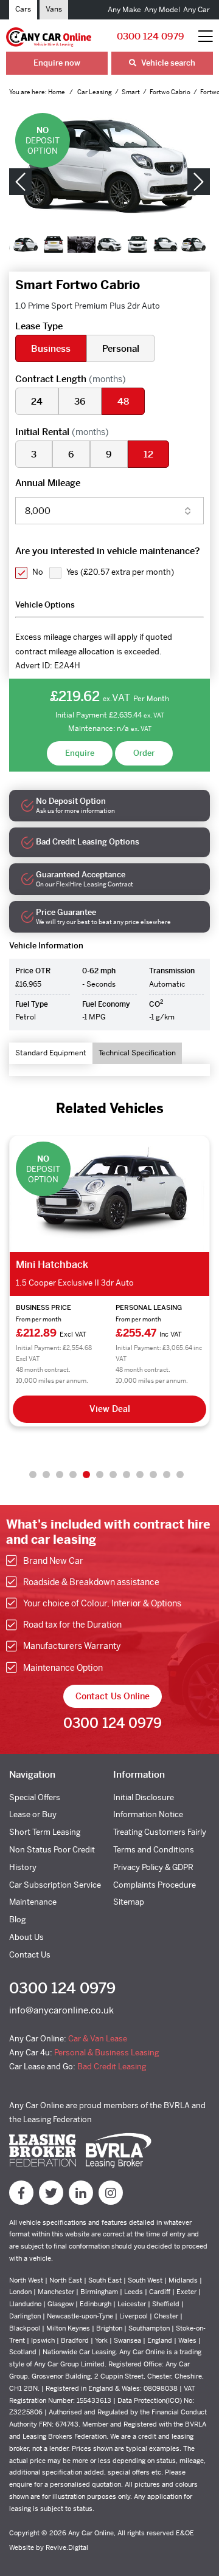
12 (148, 454)
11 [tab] (167, 1475)
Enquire (80, 753)
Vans (54, 9)
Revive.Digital (67, 2547)
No (38, 572)
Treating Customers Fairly (160, 1832)
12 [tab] (180, 1475)
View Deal (110, 1409)
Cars (23, 9)
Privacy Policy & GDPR (153, 1867)
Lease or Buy (33, 1814)
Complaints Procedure (155, 1885)
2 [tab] (46, 1475)
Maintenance (33, 1902)
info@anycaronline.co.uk (61, 2010)
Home (57, 92)
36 (80, 401)
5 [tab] (86, 1475)
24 (37, 401)
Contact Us (30, 1955)
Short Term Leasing (45, 1832)
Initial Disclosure (144, 1797)
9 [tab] (140, 1475)
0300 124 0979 (151, 36)
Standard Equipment (51, 1053)
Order (144, 753)
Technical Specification (137, 1053)
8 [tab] (127, 1475)
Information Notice (148, 1814)
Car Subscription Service (55, 1885)
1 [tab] (33, 1475)
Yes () (120, 572)
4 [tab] (73, 1475)
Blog (17, 1920)
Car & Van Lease (98, 2039)
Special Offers (35, 1797)
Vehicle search (167, 63)
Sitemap (129, 1902)
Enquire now (57, 63)
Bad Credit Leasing (112, 2067)
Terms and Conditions (154, 1850)
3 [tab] (60, 1475)
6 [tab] (100, 1475)
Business (51, 348)
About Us (26, 1937)
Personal (121, 348)
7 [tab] (113, 1475)
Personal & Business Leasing (106, 2053)
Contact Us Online (113, 1696)
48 (123, 401)
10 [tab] (153, 1475)
